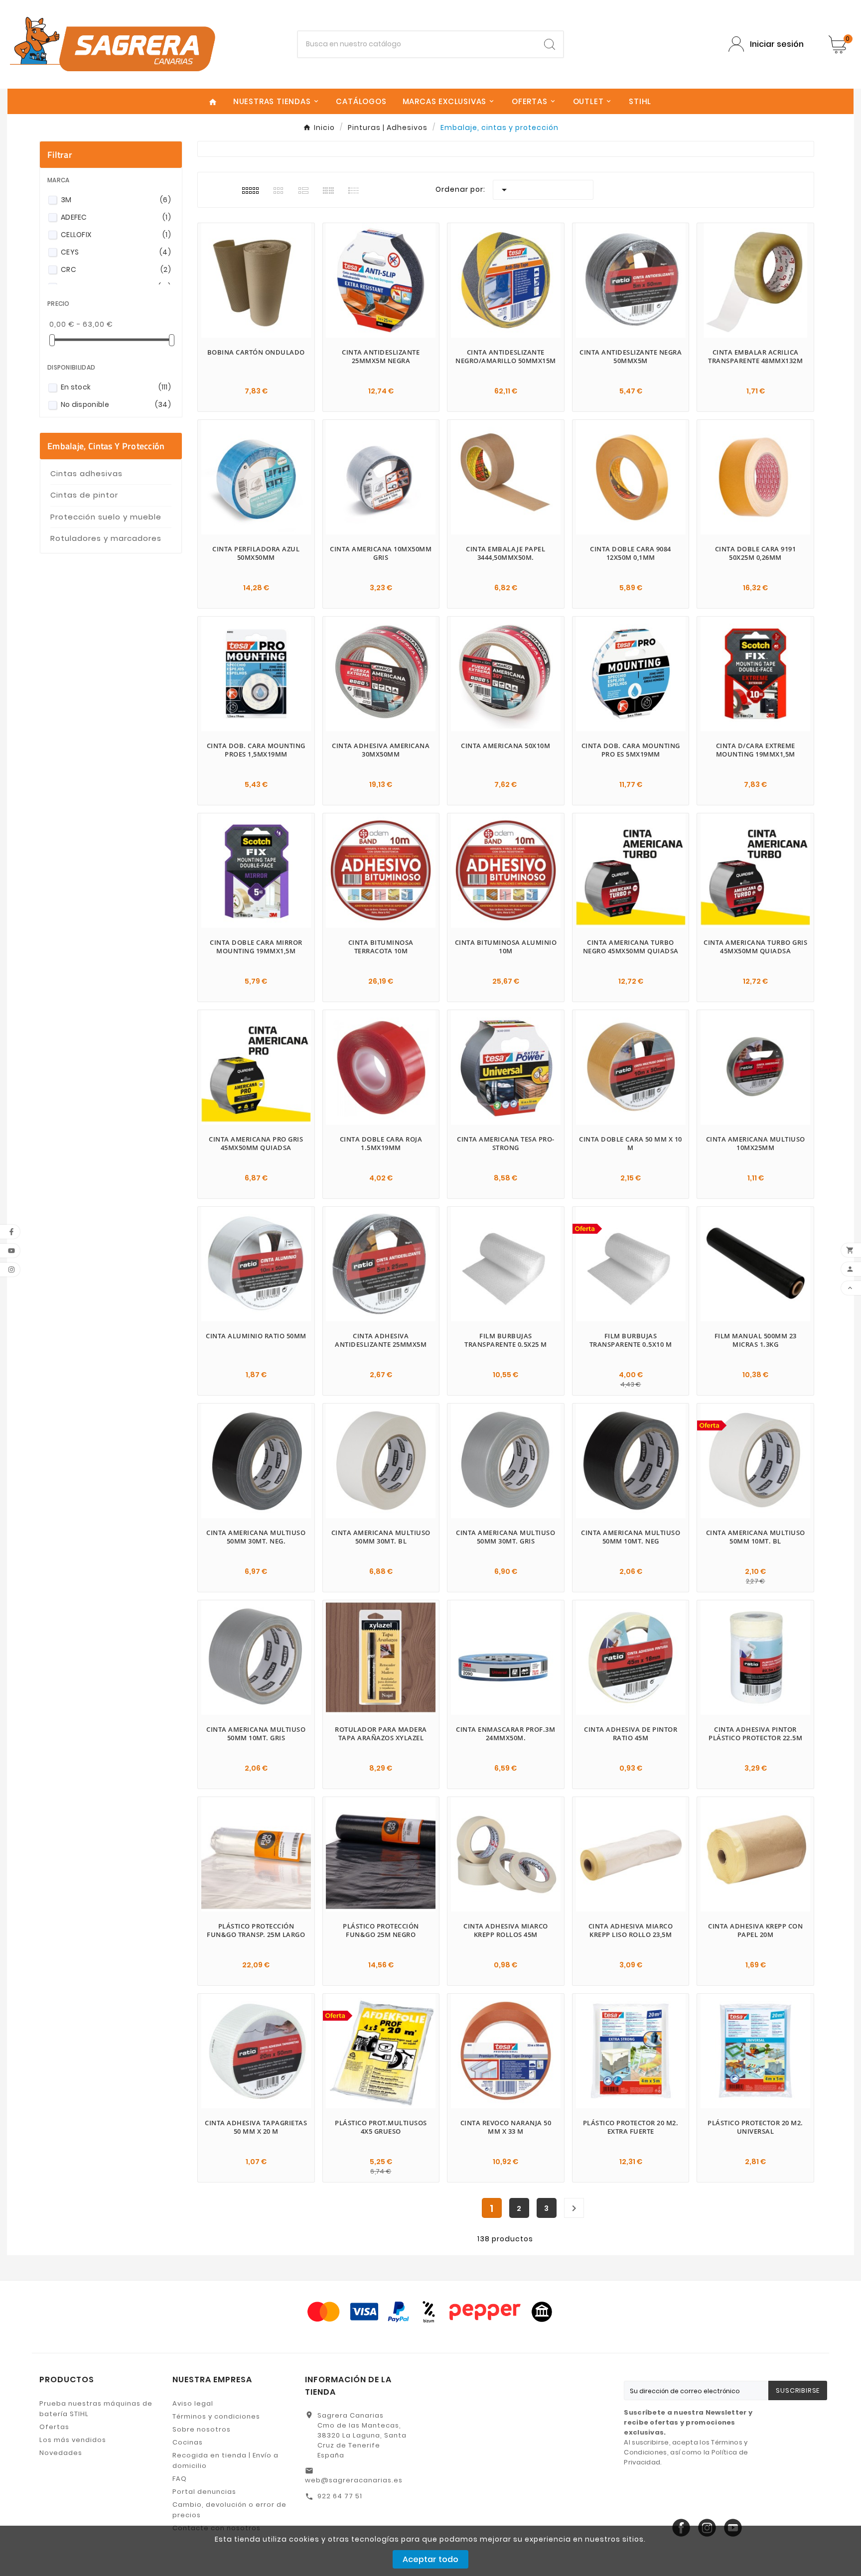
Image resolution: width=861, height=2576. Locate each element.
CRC (116, 269)
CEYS (116, 252)
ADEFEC (116, 217)
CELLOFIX (116, 235)
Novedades (61, 2453)
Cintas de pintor (84, 495)
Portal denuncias (204, 2492)
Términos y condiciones (216, 2416)
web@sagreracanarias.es (354, 2480)
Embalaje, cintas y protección (106, 446)
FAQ (180, 2479)
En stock (116, 387)
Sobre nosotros (202, 2429)
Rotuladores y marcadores (106, 538)
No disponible (116, 404)
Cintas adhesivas (86, 473)
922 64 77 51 (340, 2496)
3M (116, 200)
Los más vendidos (73, 2440)
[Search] (550, 44)
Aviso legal (193, 2403)
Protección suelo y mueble (106, 517)
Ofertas (54, 2427)
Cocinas (188, 2442)
